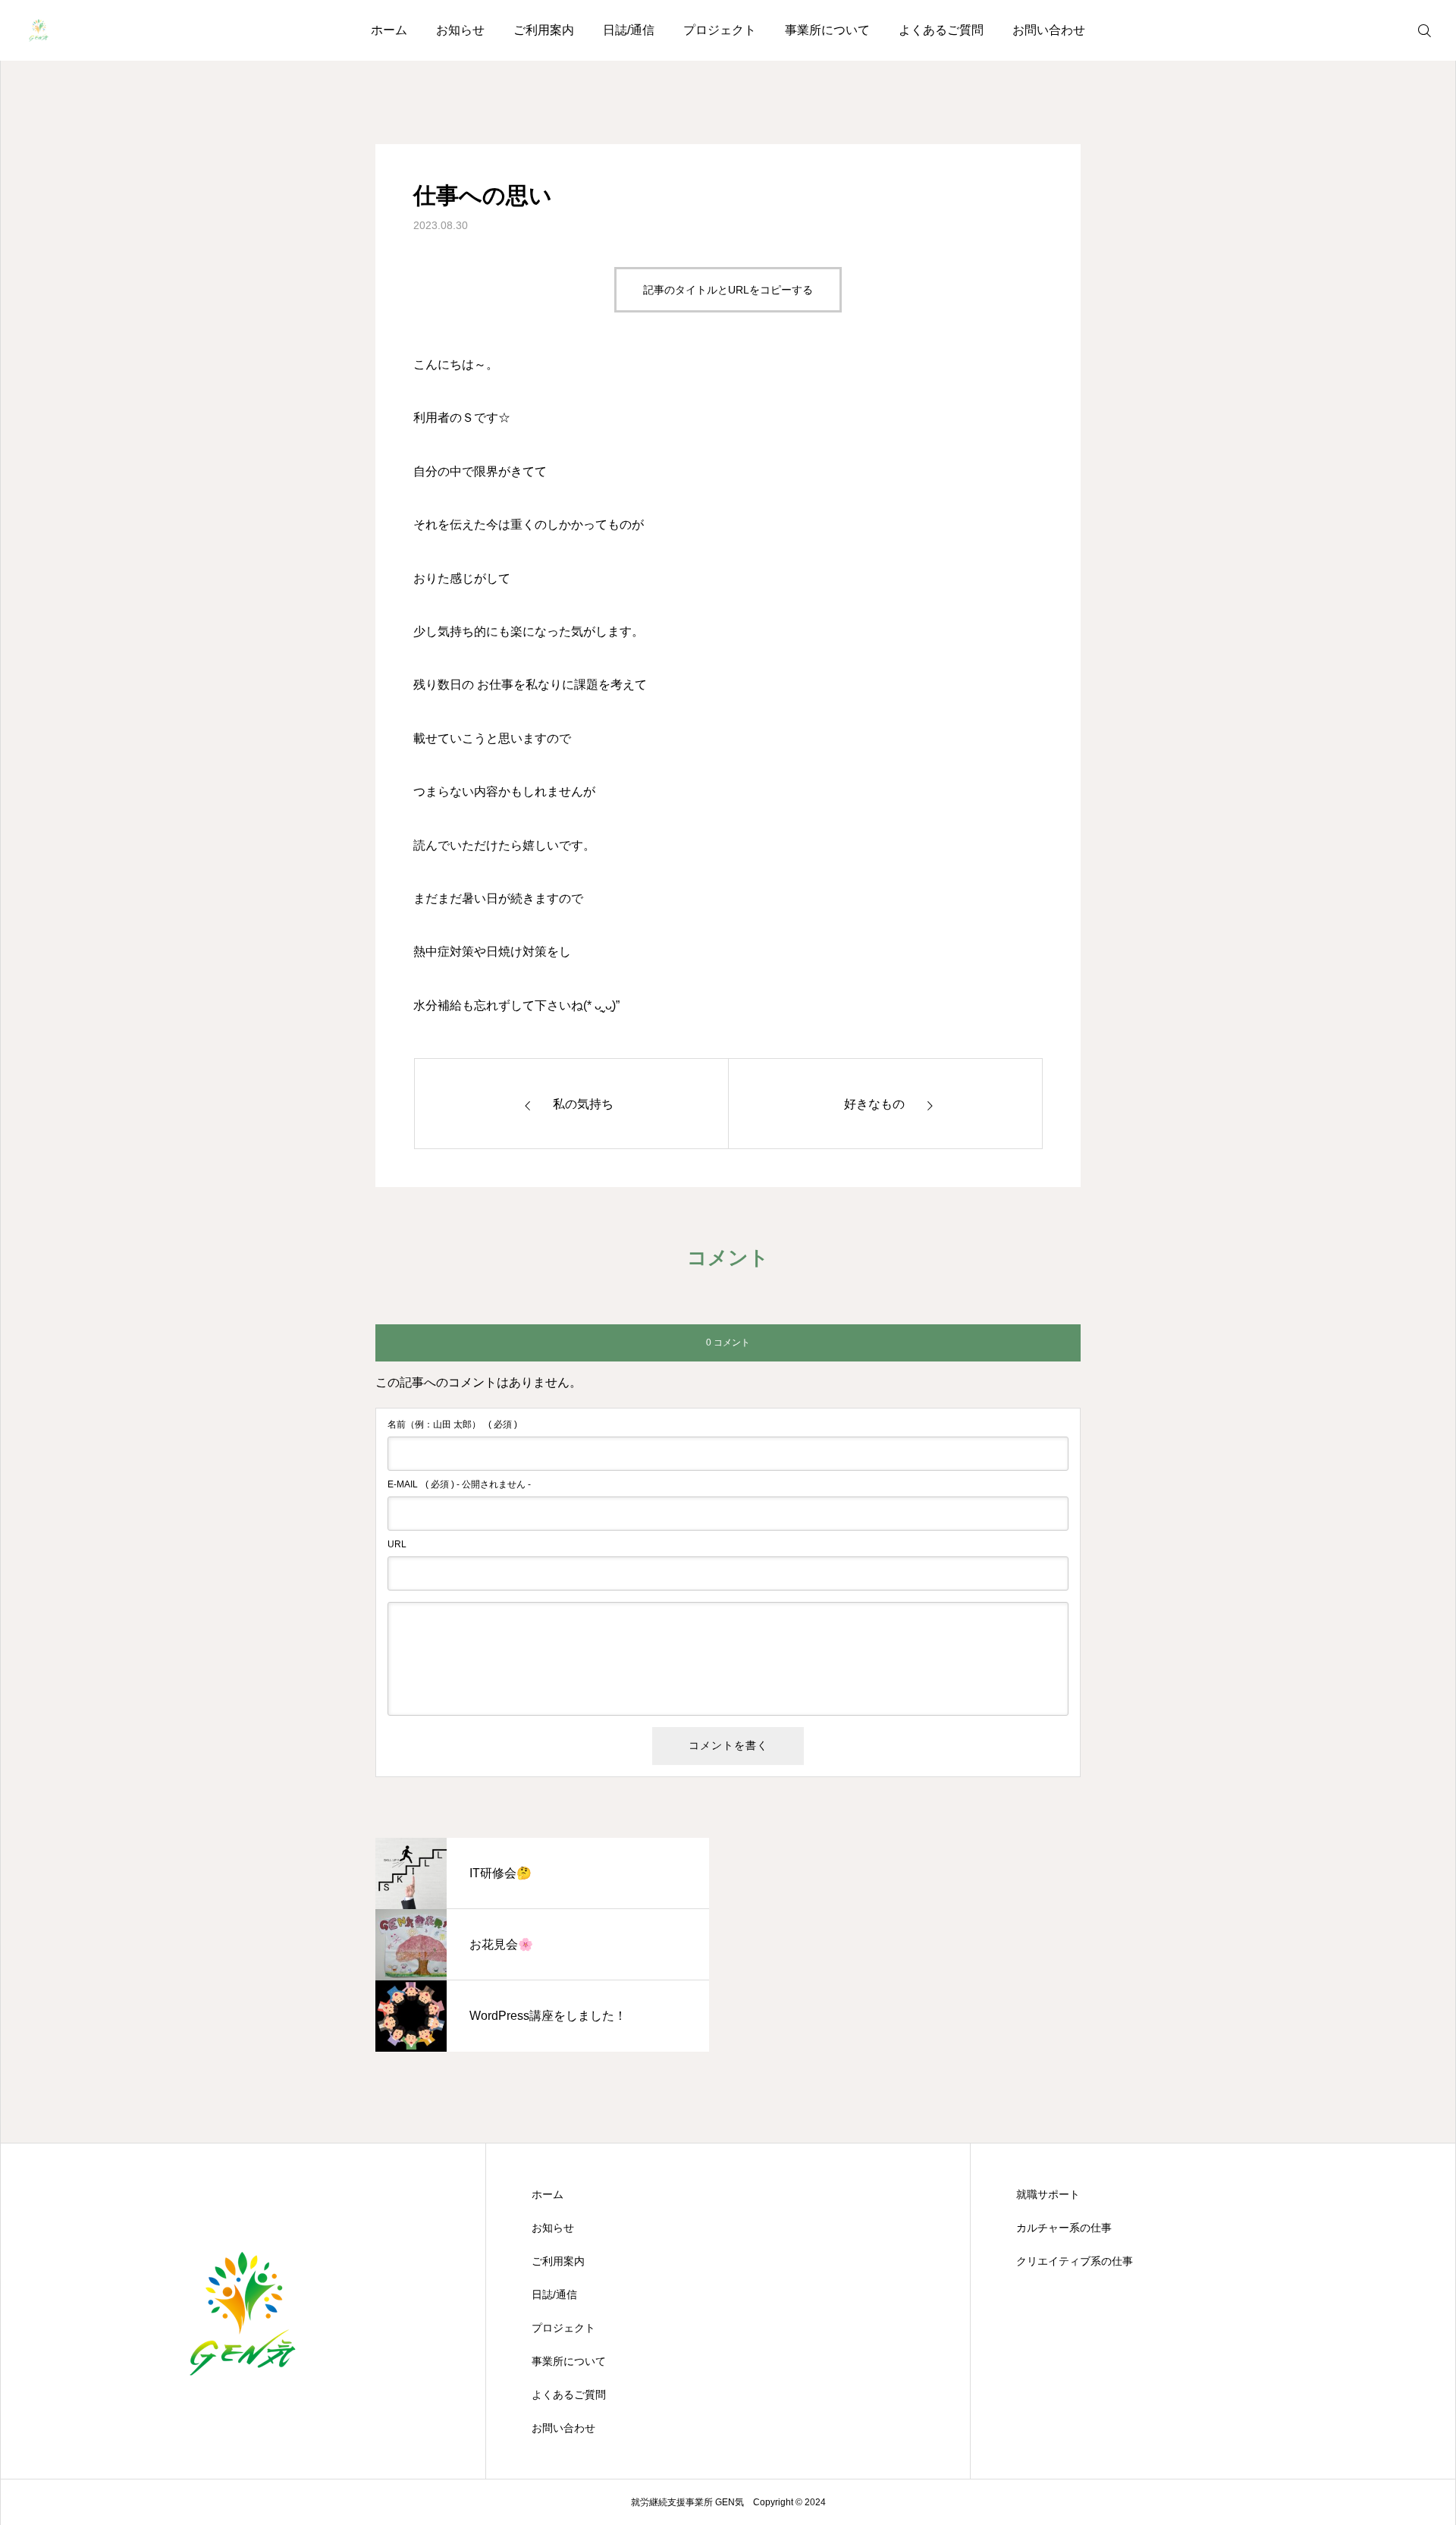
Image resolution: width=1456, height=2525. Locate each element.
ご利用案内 (544, 30)
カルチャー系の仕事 (1064, 2228)
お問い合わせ (1049, 30)
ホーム (389, 30)
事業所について (827, 30)
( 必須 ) (452, 1424)
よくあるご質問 (941, 30)
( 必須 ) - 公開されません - (459, 1484)
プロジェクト (720, 30)
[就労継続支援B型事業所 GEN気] (39, 30)
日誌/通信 (629, 30)
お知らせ (460, 30)
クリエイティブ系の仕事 (1075, 2261)
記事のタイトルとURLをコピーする (728, 290)
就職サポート (1048, 2194)
